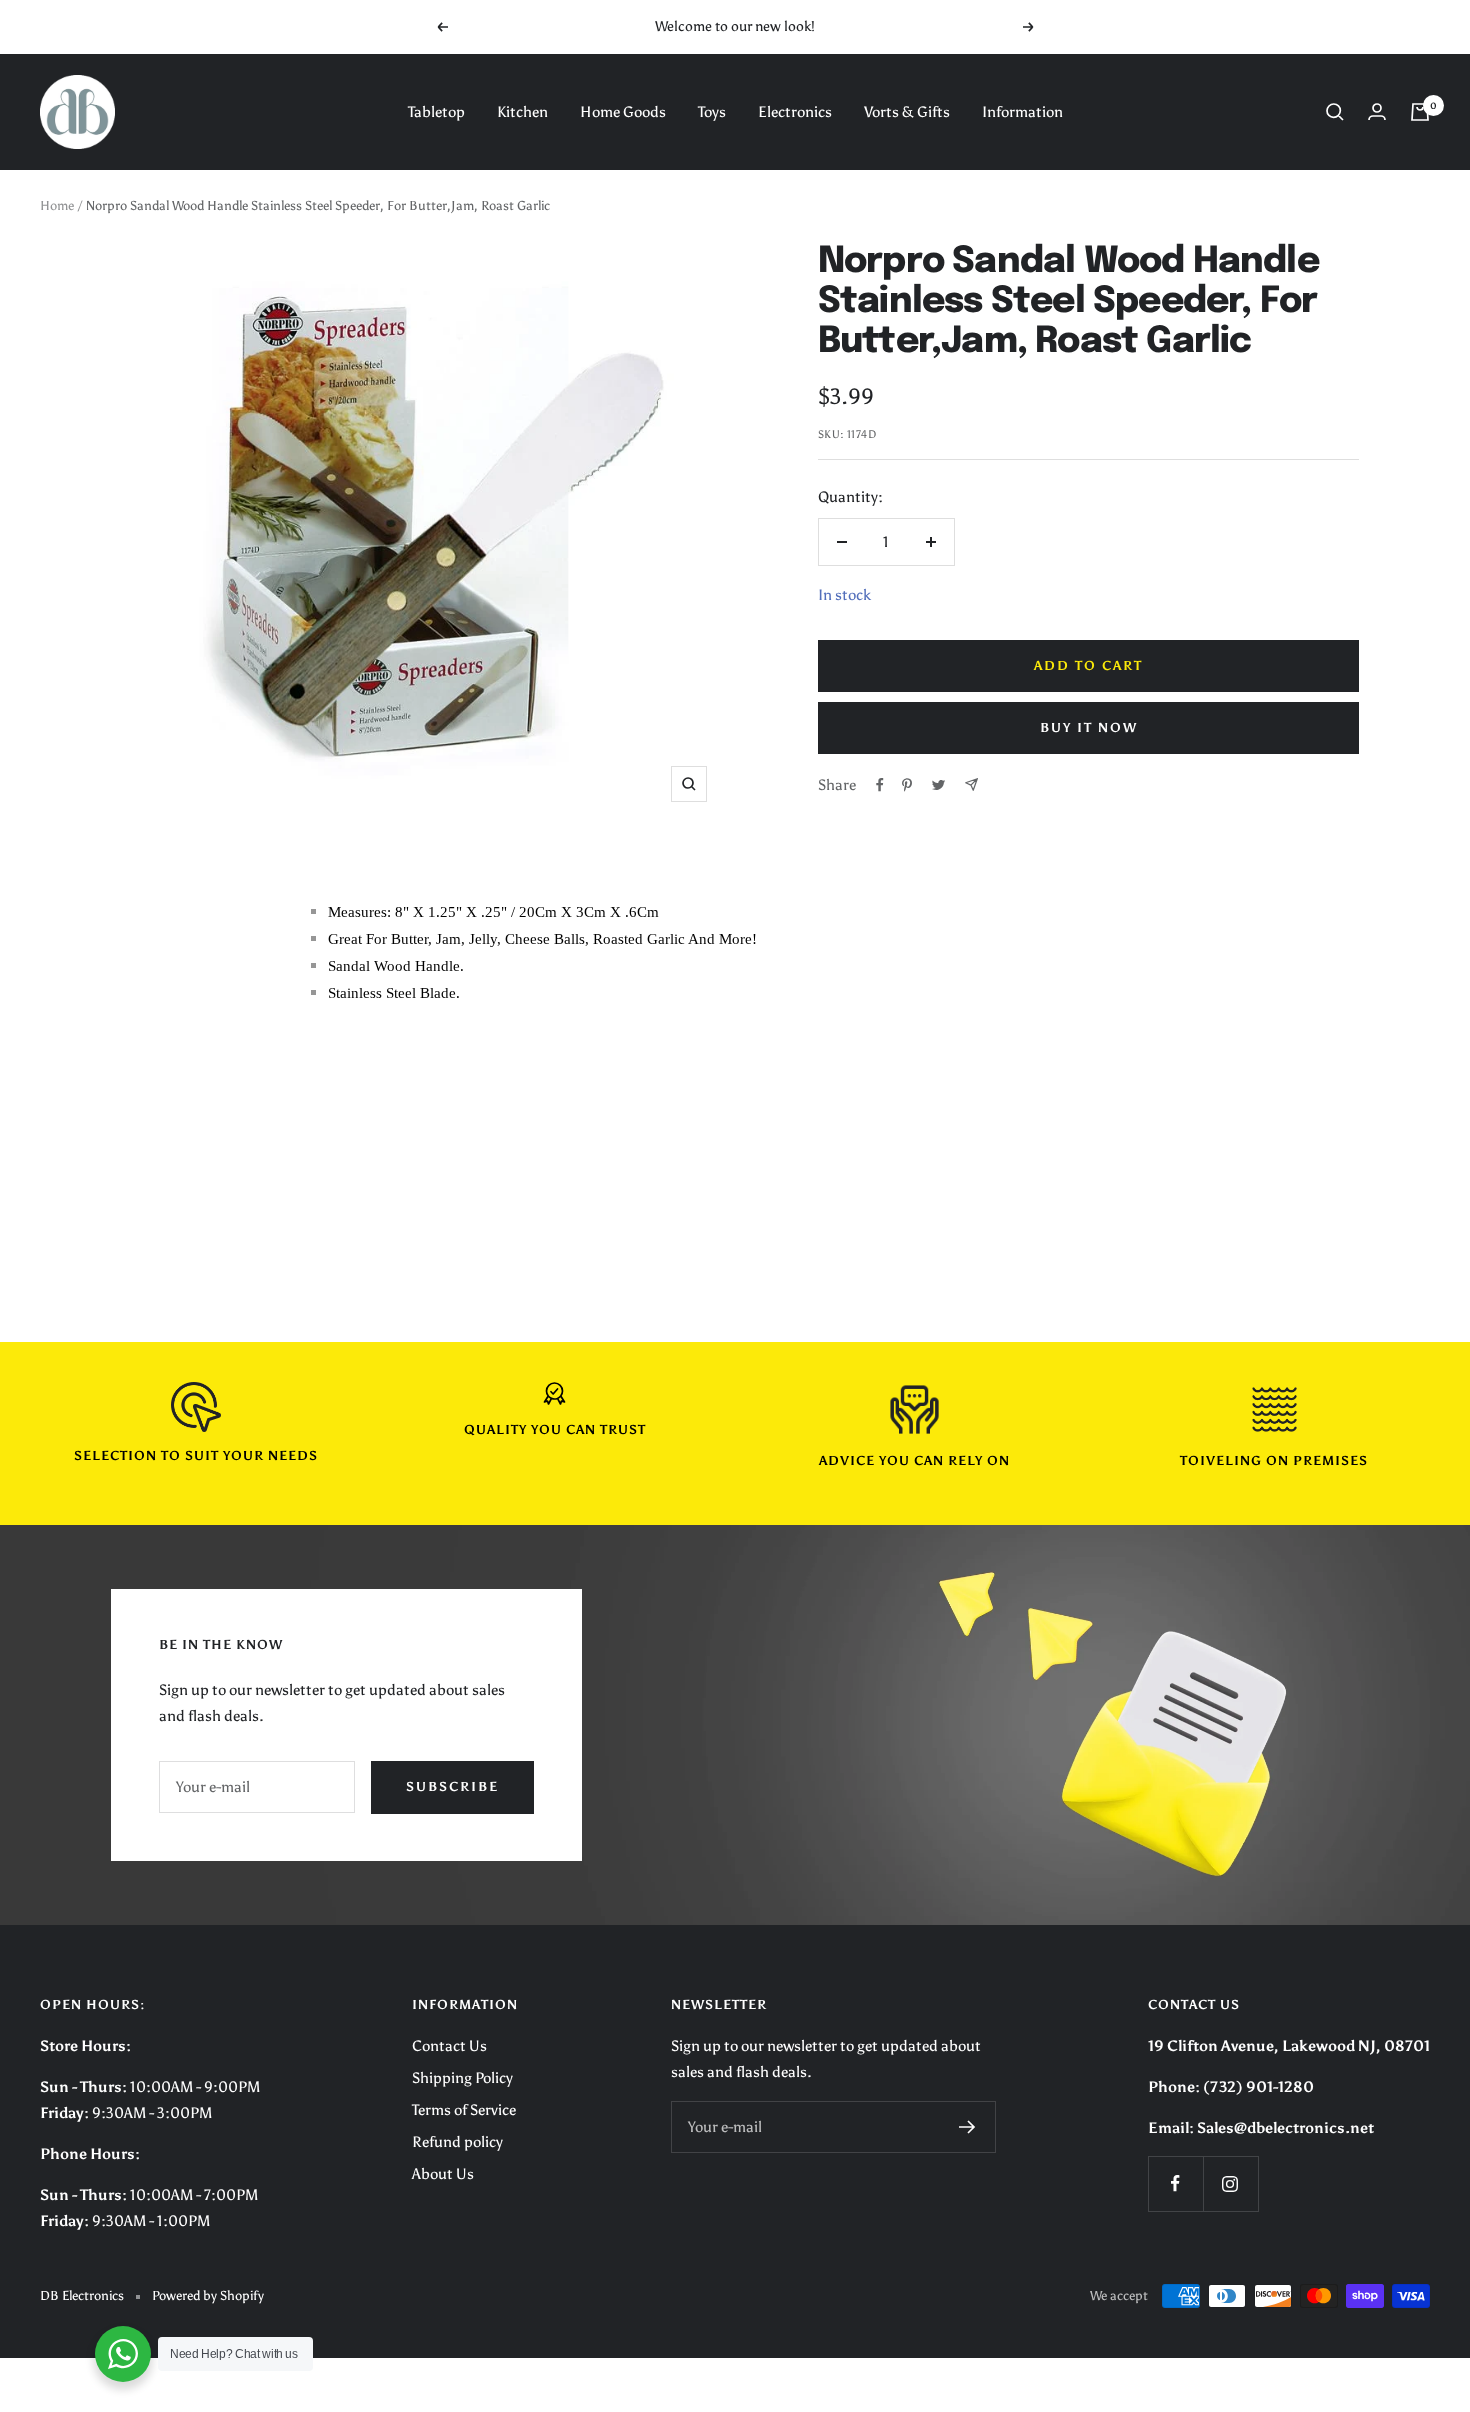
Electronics (795, 112)
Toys (712, 112)
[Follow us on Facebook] (1175, 2183)
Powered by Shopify (208, 2295)
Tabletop (436, 112)
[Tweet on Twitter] (938, 785)
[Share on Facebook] (880, 785)
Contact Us (449, 2046)
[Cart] (1420, 112)
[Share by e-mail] (971, 784)
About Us (443, 2174)
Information (1022, 112)
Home (57, 205)
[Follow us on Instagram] (1230, 2183)
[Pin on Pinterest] (907, 785)
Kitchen (522, 112)
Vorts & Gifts (907, 112)
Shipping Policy (462, 2078)
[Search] (1335, 112)
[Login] (1377, 111)
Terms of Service (464, 2110)
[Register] (967, 2127)
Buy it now (1089, 727)
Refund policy (457, 2142)
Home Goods (623, 112)
